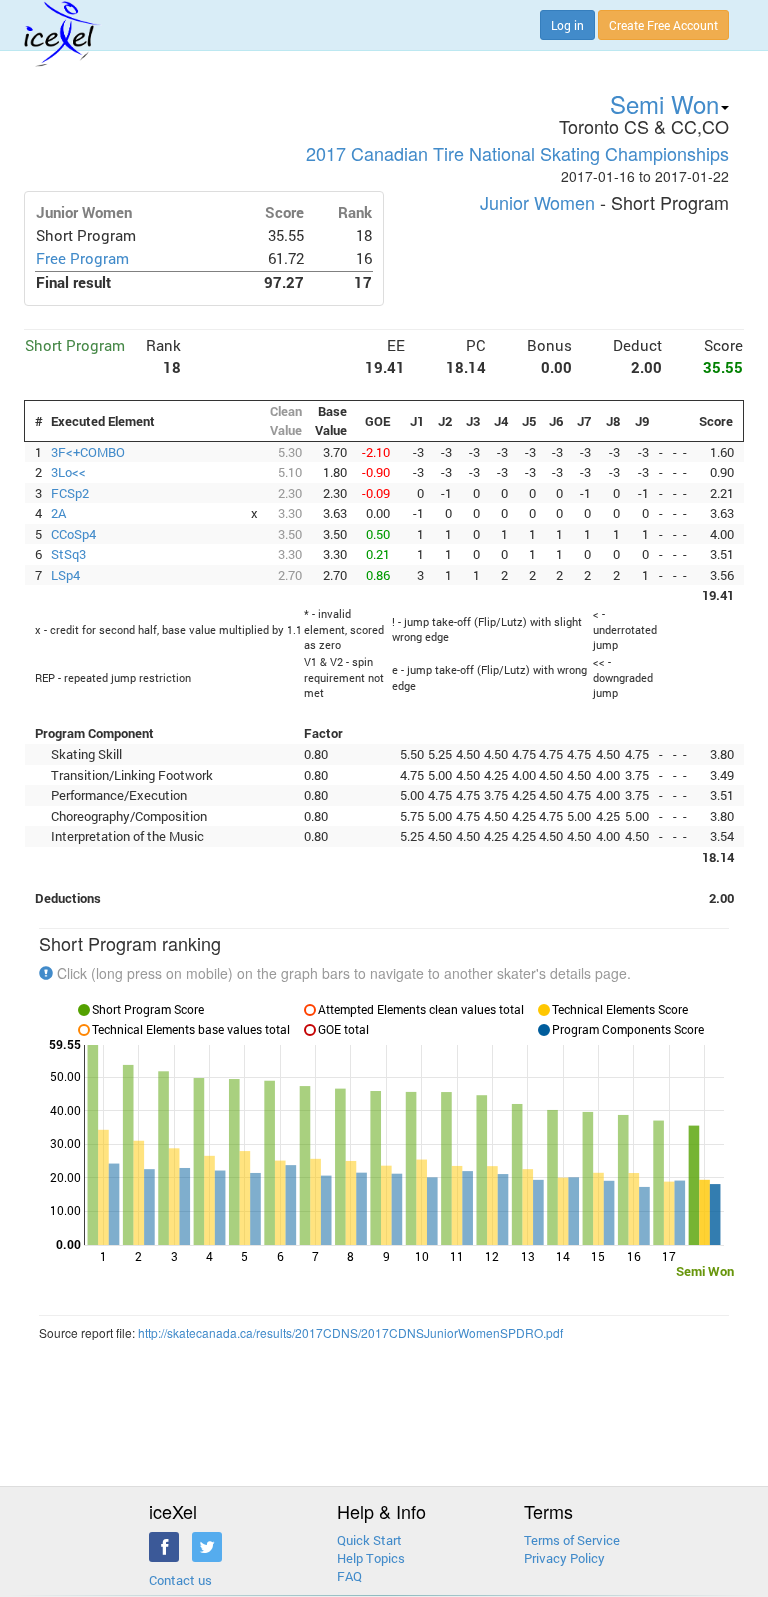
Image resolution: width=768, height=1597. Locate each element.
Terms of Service (572, 1540)
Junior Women (537, 202)
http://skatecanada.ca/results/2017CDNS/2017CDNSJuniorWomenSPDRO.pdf (350, 1332)
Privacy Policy (564, 1558)
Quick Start (369, 1540)
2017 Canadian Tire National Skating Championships (517, 153)
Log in (567, 25)
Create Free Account (663, 25)
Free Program (82, 258)
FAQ (349, 1576)
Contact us (180, 1580)
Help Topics (371, 1558)
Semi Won (664, 103)
